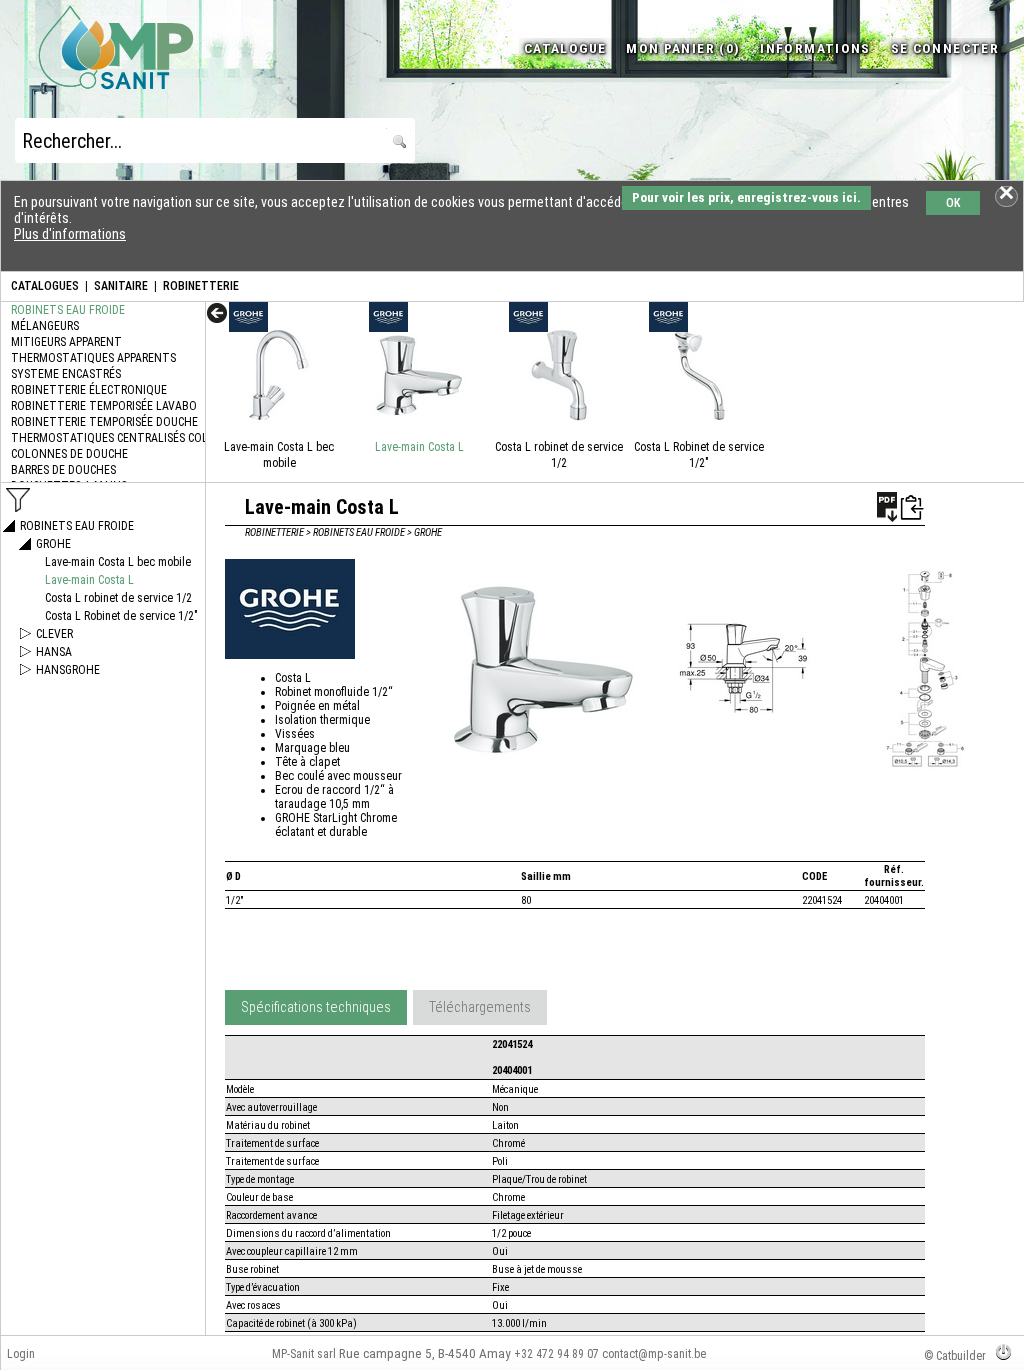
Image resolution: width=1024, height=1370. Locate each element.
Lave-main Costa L (419, 447)
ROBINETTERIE (201, 286)
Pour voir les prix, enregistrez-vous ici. (746, 197)
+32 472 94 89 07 (556, 1354)
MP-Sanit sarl (304, 1354)
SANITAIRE (121, 286)
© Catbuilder (955, 1356)
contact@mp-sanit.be (654, 1354)
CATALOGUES (45, 286)
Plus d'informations (70, 234)
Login (21, 1354)
